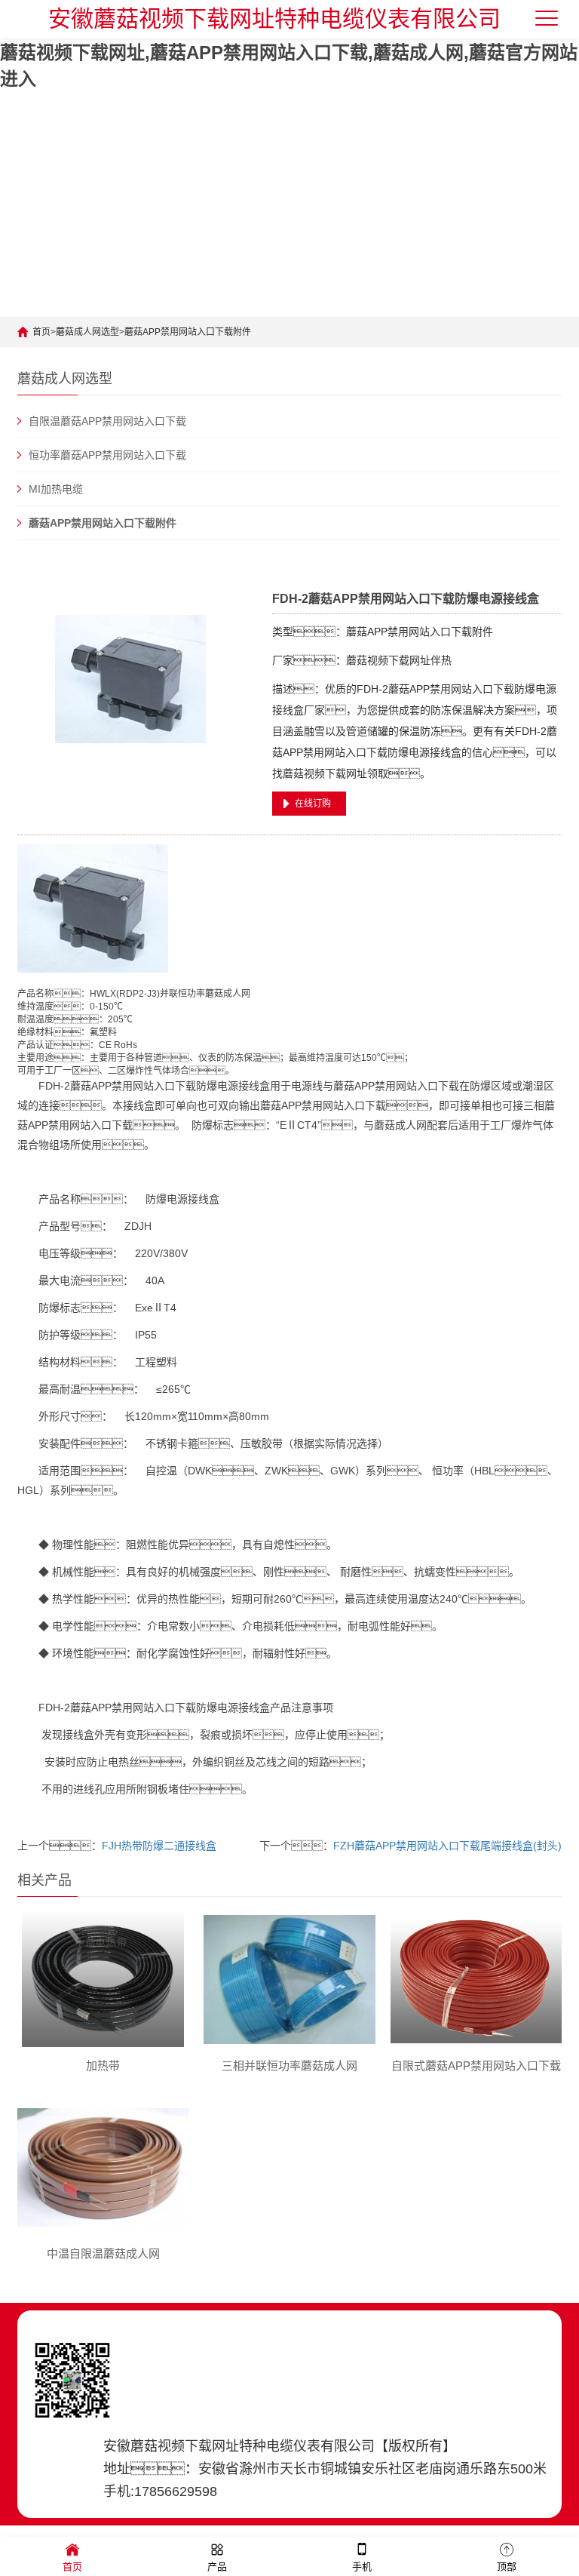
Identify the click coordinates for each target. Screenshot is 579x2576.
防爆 (207, 1086)
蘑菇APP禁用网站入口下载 (133, 1086)
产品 (217, 2567)
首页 (41, 332)
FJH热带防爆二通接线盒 (159, 1846)
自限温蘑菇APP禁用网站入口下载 (107, 421)
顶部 (507, 2567)
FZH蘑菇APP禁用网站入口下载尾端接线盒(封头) (447, 1846)
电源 (228, 1086)
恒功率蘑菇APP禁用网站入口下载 (107, 455)
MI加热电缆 (56, 489)
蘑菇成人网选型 (87, 332)
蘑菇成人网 (228, 994)
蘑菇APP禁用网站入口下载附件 (188, 332)
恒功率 (191, 994)
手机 (362, 2567)
